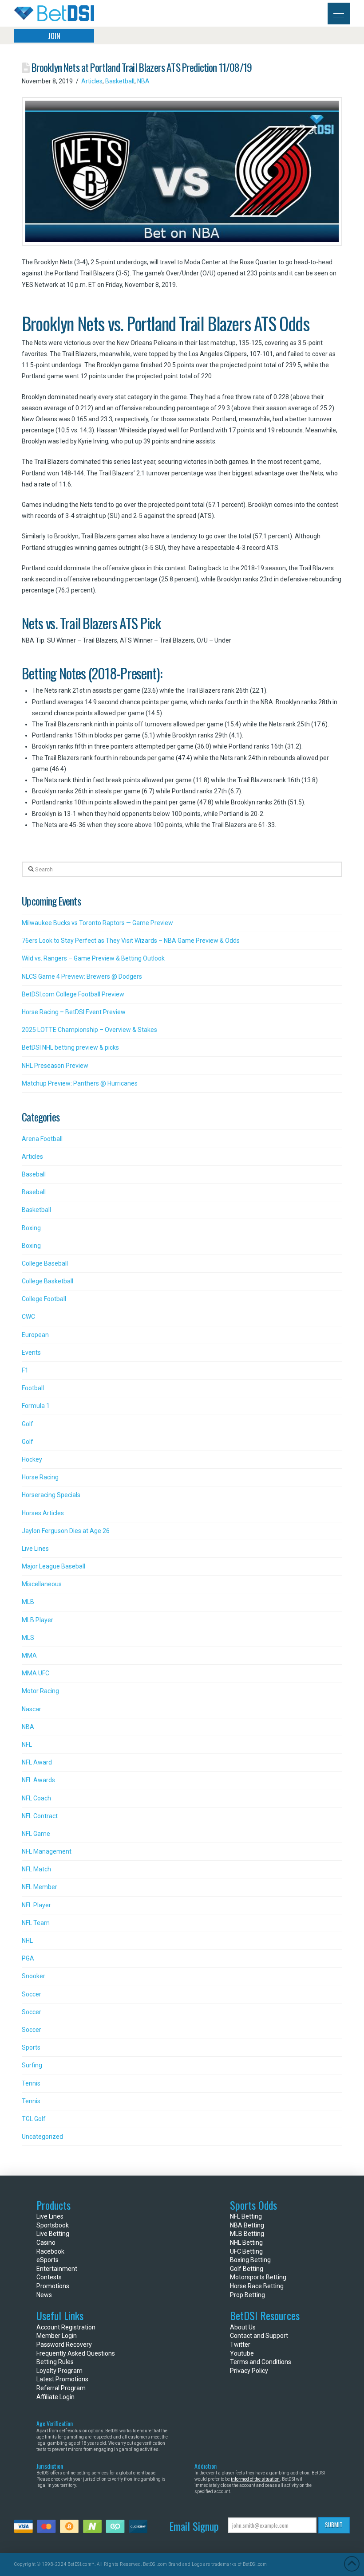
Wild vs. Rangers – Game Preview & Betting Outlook (93, 958)
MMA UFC (36, 1673)
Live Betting (53, 2234)
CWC (28, 1317)
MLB (28, 1602)
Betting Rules (55, 2362)
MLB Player (38, 1620)
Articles (92, 81)
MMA (29, 1655)
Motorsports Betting (258, 2277)
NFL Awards (38, 1780)
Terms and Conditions (261, 2362)
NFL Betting (246, 2216)
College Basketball (47, 1281)
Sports (31, 2047)
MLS (28, 1638)
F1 (25, 1370)
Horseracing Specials (51, 1495)
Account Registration (66, 2327)
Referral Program (61, 2388)
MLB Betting (247, 2234)
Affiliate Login (55, 2397)
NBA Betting (247, 2225)
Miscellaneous (42, 1584)
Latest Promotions (62, 2379)
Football (33, 1388)
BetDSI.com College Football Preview (73, 994)
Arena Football (42, 1139)
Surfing (32, 2065)
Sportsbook (53, 2225)
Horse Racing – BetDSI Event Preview (74, 1012)
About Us (243, 2327)
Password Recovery (64, 2345)
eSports (47, 2260)
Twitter (240, 2345)
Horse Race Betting (257, 2286)
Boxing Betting (250, 2260)
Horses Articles (43, 1513)
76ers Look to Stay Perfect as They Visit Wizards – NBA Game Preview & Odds (131, 941)
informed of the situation (255, 2479)
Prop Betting (247, 2295)
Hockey (32, 1459)
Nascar (32, 1709)
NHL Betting (246, 2243)
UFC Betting (246, 2251)
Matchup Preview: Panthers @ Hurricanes (80, 1083)
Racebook (50, 2251)
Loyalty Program (59, 2371)
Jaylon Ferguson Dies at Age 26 (66, 1531)
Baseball (34, 1174)
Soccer (32, 1994)
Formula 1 (36, 1406)
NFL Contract (40, 1816)
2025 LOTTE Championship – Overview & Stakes (89, 1030)
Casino (46, 2243)
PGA (28, 1958)
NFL (27, 1745)
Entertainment (57, 2269)
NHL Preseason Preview (55, 1066)
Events (31, 1353)
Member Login (57, 2336)
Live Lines (35, 1549)
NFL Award (37, 1762)
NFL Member (40, 1887)
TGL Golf (34, 2119)
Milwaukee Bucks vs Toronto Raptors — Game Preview (97, 923)
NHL (27, 1941)
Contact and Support (259, 2336)
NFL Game (36, 1834)
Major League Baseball (53, 1566)
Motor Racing (40, 1691)
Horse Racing (40, 1477)
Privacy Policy (249, 2371)
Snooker (34, 1976)
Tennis (31, 2083)
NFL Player (36, 1905)
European (35, 1335)
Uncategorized (42, 2137)
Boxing (31, 1228)
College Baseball (45, 1263)
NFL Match (36, 1869)
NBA (143, 81)
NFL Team (36, 1923)
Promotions (53, 2286)
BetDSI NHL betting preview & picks (70, 1047)
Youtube (242, 2353)
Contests (49, 2277)
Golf (28, 1424)
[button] (339, 14)
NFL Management (47, 1851)
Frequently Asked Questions (76, 2353)
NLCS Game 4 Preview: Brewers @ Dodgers (82, 976)
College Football (44, 1299)
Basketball (120, 81)
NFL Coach (36, 1798)
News (44, 2295)
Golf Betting (247, 2269)
